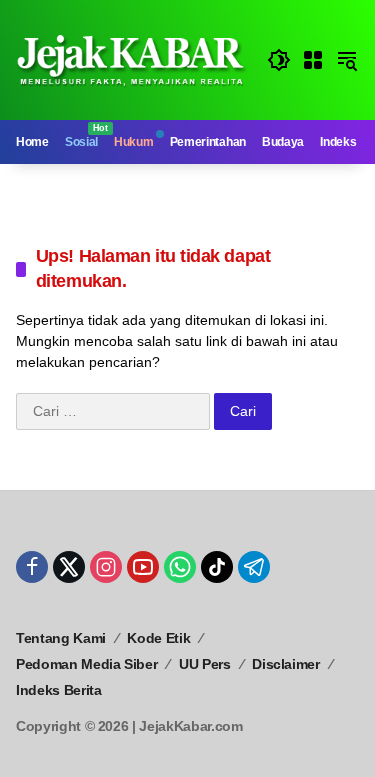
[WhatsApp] (180, 567)
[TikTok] (217, 567)
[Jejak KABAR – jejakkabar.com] (131, 59)
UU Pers (205, 664)
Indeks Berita (58, 690)
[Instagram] (106, 567)
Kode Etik (158, 638)
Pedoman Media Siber (86, 664)
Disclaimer (286, 664)
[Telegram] (254, 567)
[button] (279, 60)
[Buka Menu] (313, 60)
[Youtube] (143, 567)
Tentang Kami (61, 638)
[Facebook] (32, 567)
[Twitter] (69, 567)
